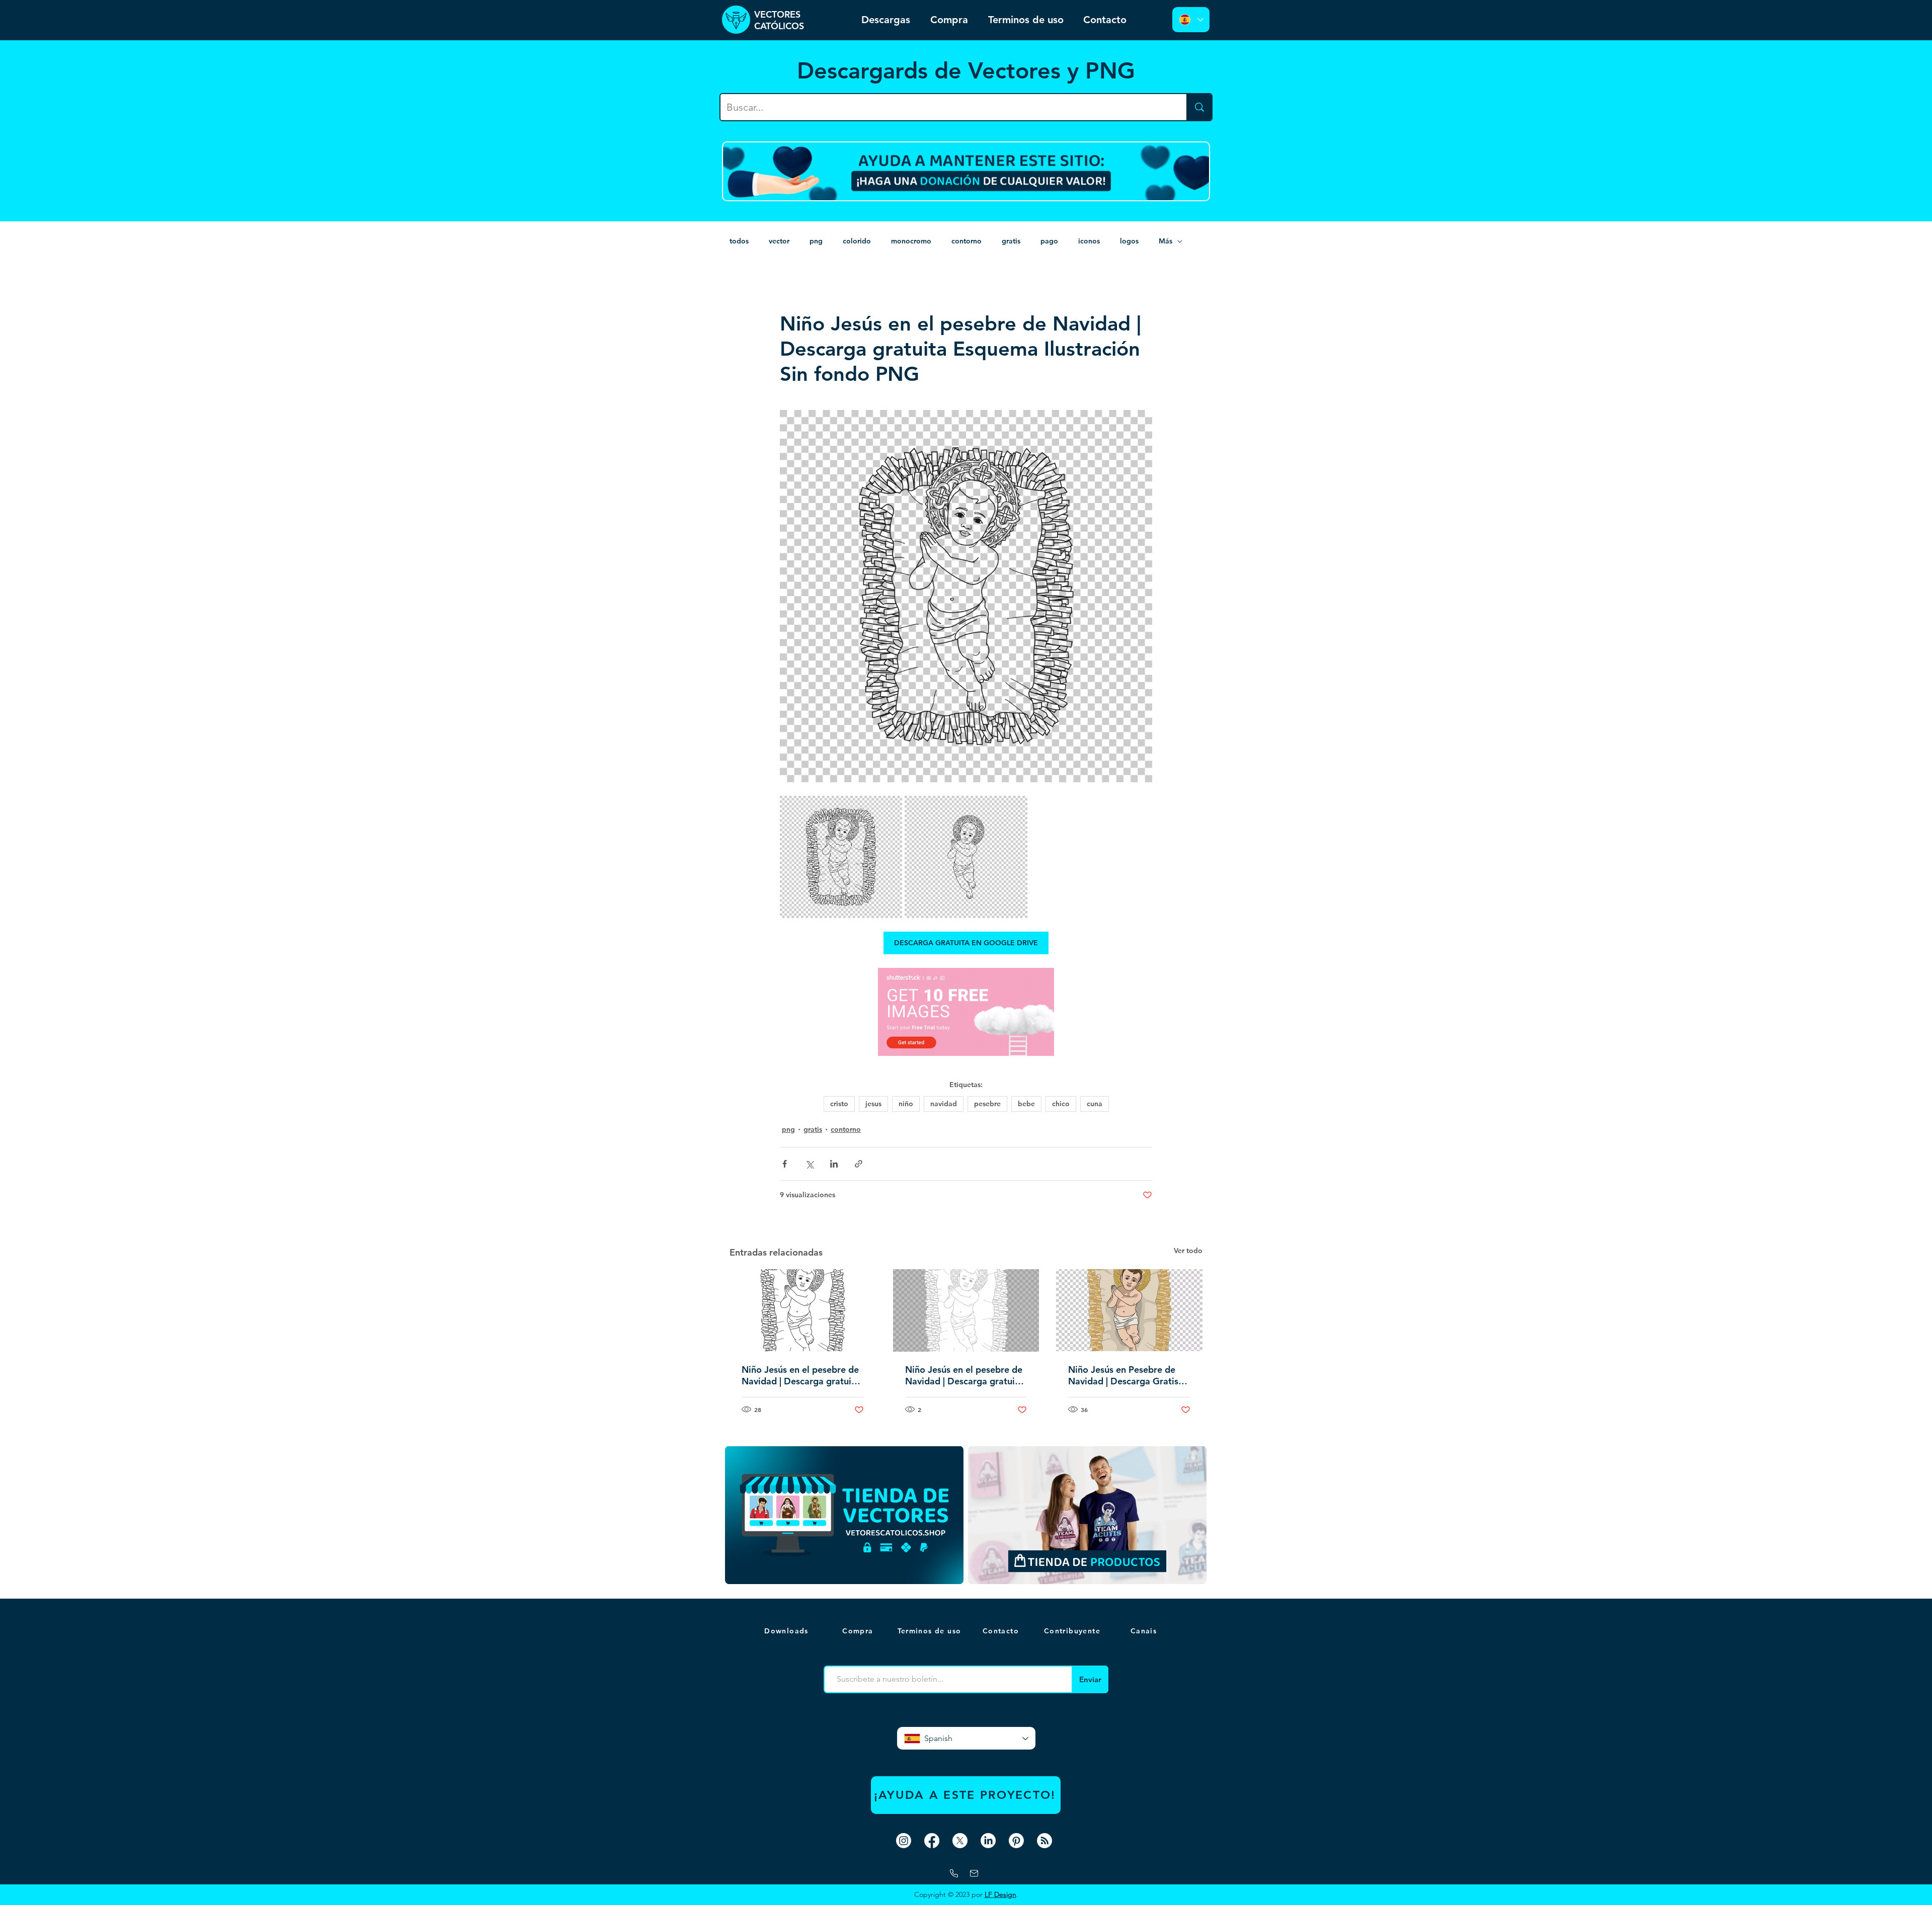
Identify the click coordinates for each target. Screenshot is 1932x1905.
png (816, 241)
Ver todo (1188, 1251)
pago (1049, 241)
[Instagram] (904, 1841)
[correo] (974, 1873)
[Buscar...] (1199, 107)
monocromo (911, 241)
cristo (839, 1104)
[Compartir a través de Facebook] (785, 1164)
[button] (1145, 1631)
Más (1165, 241)
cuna (1095, 1104)
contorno (967, 241)
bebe (1026, 1104)
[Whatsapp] (954, 1873)
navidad (944, 1104)
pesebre (987, 1104)
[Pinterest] (1016, 1841)
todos (739, 241)
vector (779, 241)
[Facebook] (932, 1841)
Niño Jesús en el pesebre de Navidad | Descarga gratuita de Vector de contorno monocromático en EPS (801, 1375)
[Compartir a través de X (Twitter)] (809, 1164)
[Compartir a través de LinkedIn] (834, 1164)
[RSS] (1044, 1841)
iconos (1089, 241)
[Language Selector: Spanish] (1191, 20)
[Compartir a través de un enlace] (859, 1164)
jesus (873, 1104)
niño (906, 1104)
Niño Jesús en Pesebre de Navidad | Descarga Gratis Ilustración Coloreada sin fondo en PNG (1123, 1375)
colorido (857, 241)
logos (1129, 241)
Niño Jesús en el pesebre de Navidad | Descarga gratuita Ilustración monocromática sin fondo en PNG (964, 1375)
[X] (960, 1841)
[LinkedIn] (988, 1841)
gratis (1011, 241)
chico (1061, 1104)
